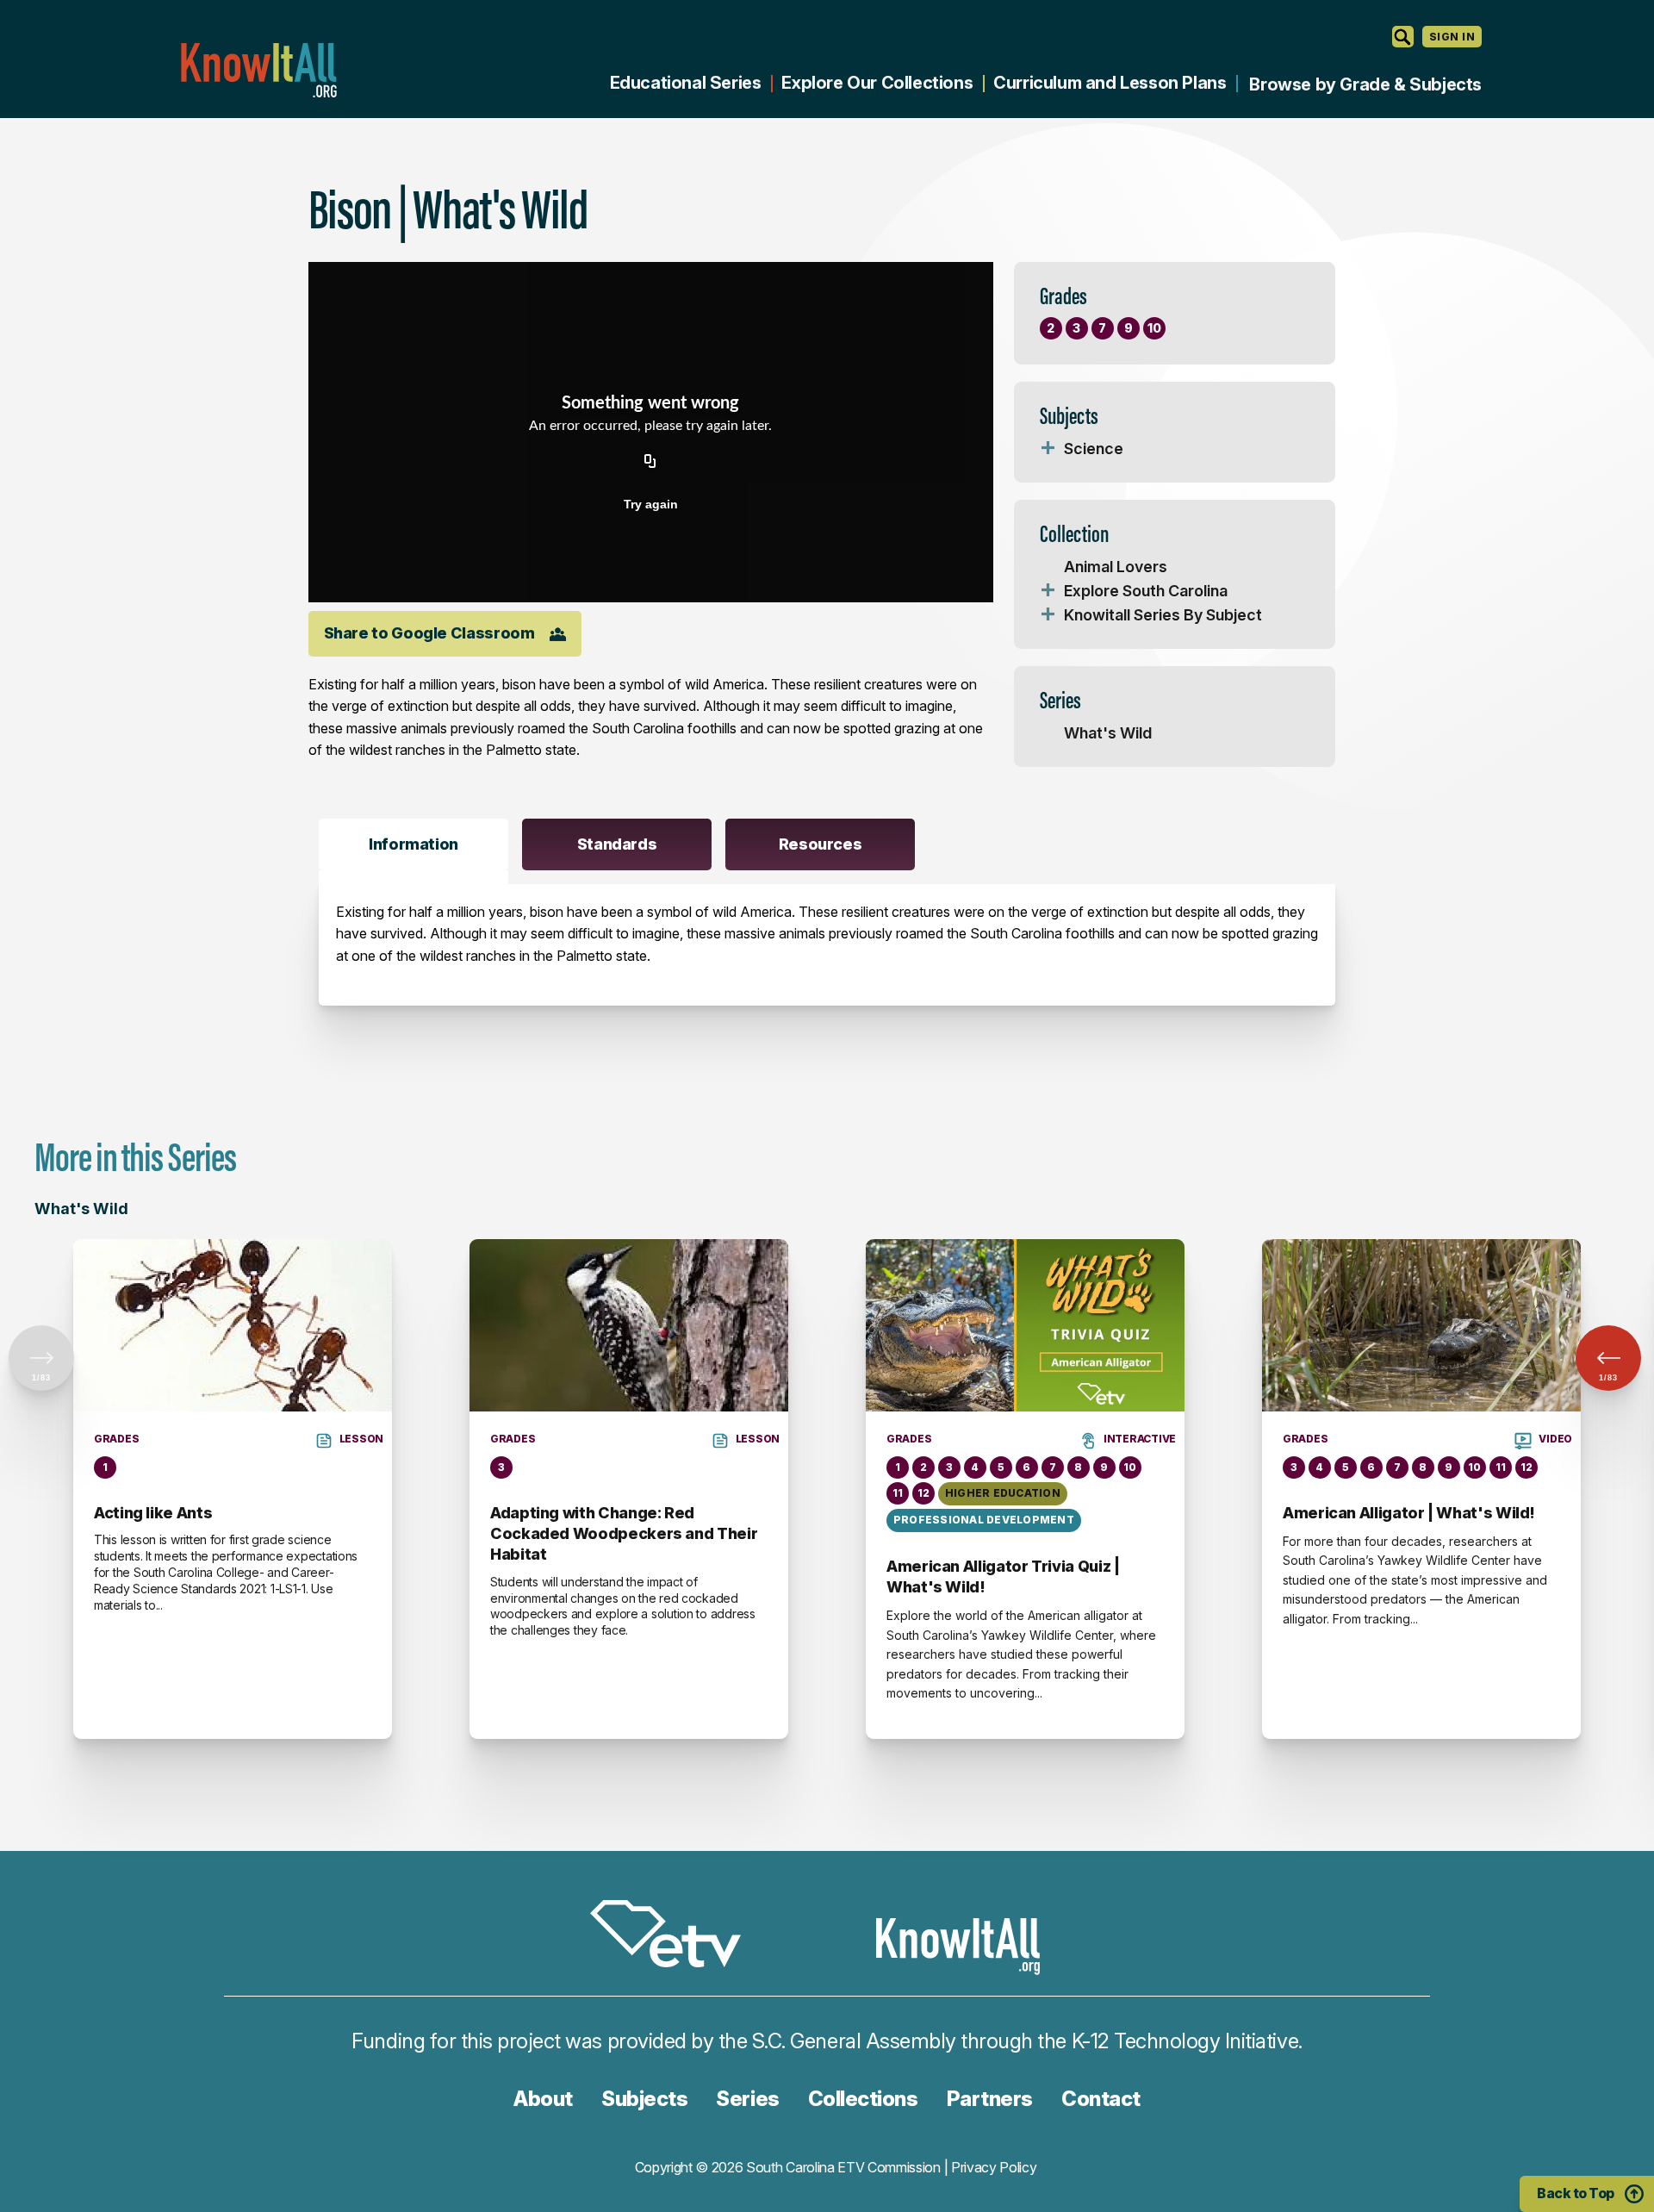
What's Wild (1108, 733)
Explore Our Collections (877, 83)
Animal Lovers (1116, 567)
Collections (863, 2099)
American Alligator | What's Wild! (1409, 1513)
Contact (1101, 2099)
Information (413, 844)
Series (747, 2099)
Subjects (644, 2099)
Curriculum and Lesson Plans (1110, 83)
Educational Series (686, 83)
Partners (990, 2099)
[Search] (1403, 37)
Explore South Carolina (1146, 591)
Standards (617, 844)
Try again (651, 504)
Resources (821, 844)
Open (1048, 449)
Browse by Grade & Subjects (1365, 84)
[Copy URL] (650, 463)
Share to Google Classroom (429, 633)
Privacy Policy (994, 2167)
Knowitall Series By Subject (1163, 615)
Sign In (1452, 37)
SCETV (675, 1937)
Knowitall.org (258, 70)
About (543, 2099)
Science (1094, 449)
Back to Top (1576, 2193)
